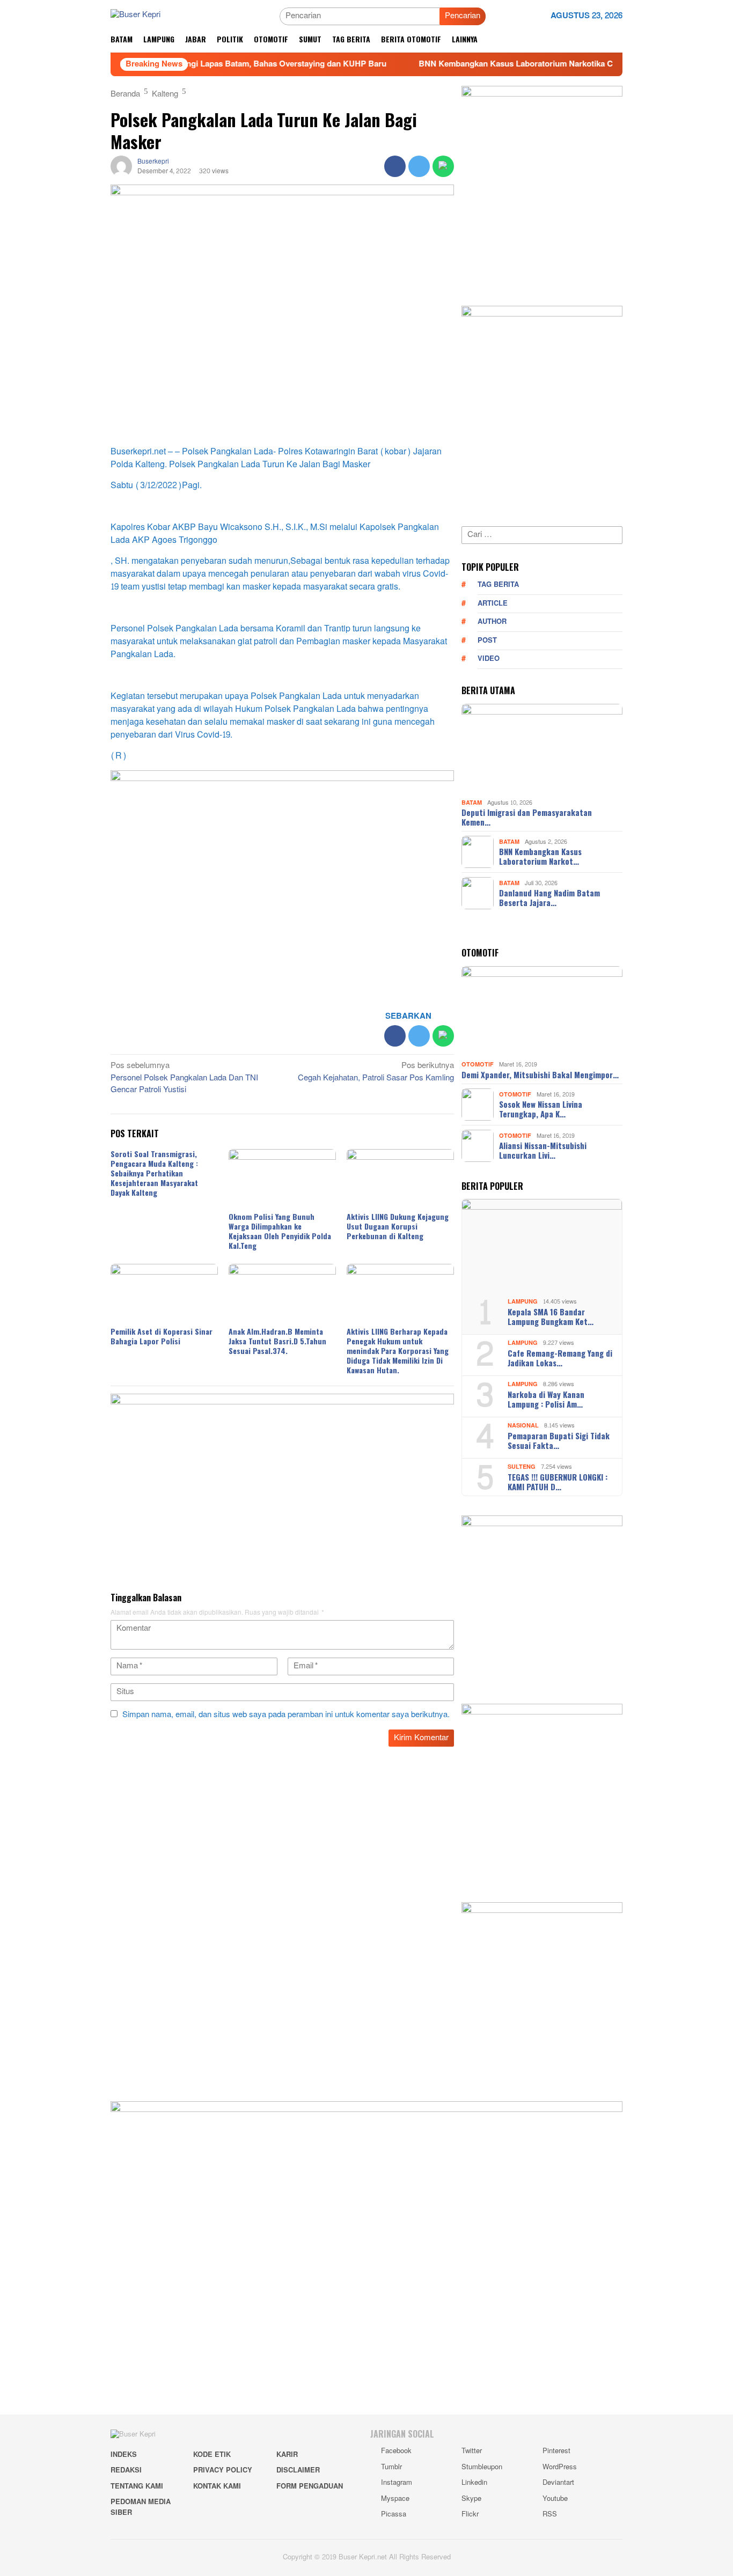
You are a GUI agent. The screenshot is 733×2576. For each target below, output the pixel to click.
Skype (471, 2499)
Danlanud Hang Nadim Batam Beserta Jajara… (549, 897)
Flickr (470, 2514)
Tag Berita (498, 585)
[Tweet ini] (419, 166)
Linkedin (474, 2483)
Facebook (396, 2451)
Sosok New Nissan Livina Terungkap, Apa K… (541, 1109)
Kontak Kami (217, 2486)
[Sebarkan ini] (395, 166)
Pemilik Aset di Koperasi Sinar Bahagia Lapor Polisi (162, 1336)
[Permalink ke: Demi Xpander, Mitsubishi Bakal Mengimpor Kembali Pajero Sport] (542, 1012)
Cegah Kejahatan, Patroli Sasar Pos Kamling (376, 1073)
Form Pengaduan (310, 2486)
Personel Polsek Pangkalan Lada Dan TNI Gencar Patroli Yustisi (184, 1079)
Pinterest (556, 2451)
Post (487, 641)
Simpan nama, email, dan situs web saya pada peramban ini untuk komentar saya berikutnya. (286, 1715)
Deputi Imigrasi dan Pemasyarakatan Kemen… (527, 817)
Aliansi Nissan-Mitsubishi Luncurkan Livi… (543, 1150)
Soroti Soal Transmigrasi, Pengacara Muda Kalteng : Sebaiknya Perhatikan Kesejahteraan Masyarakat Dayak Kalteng (154, 1173)
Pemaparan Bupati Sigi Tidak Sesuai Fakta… (559, 1440)
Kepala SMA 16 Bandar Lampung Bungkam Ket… (551, 1316)
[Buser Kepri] (135, 17)
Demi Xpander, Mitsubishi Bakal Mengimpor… (540, 1074)
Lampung (523, 1302)
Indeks (124, 2455)
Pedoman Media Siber (141, 2507)
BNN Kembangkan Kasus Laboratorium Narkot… (540, 856)
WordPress (560, 2467)
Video (489, 659)
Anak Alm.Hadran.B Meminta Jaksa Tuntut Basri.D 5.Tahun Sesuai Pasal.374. (277, 1341)
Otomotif (478, 1065)
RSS (550, 2514)
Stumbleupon (482, 2467)
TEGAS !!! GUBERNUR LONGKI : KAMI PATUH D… (558, 1482)
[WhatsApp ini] (443, 166)
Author (492, 622)
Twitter (472, 2451)
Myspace (395, 2499)
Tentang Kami (137, 2486)
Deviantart (558, 2483)
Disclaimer (298, 2470)
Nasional (523, 1426)
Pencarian (463, 16)
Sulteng (522, 1467)
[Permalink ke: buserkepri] (121, 169)
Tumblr (391, 2467)
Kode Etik (212, 2455)
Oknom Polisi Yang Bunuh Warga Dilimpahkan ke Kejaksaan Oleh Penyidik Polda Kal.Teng (280, 1231)
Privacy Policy (223, 2470)
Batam (472, 802)
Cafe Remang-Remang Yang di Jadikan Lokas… (560, 1358)
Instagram (397, 2483)
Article (493, 603)
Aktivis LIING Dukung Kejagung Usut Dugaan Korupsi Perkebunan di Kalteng (398, 1226)
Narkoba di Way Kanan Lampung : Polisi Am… (546, 1399)
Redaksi (126, 2470)
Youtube (555, 2499)
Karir (287, 2455)
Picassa (394, 2514)
